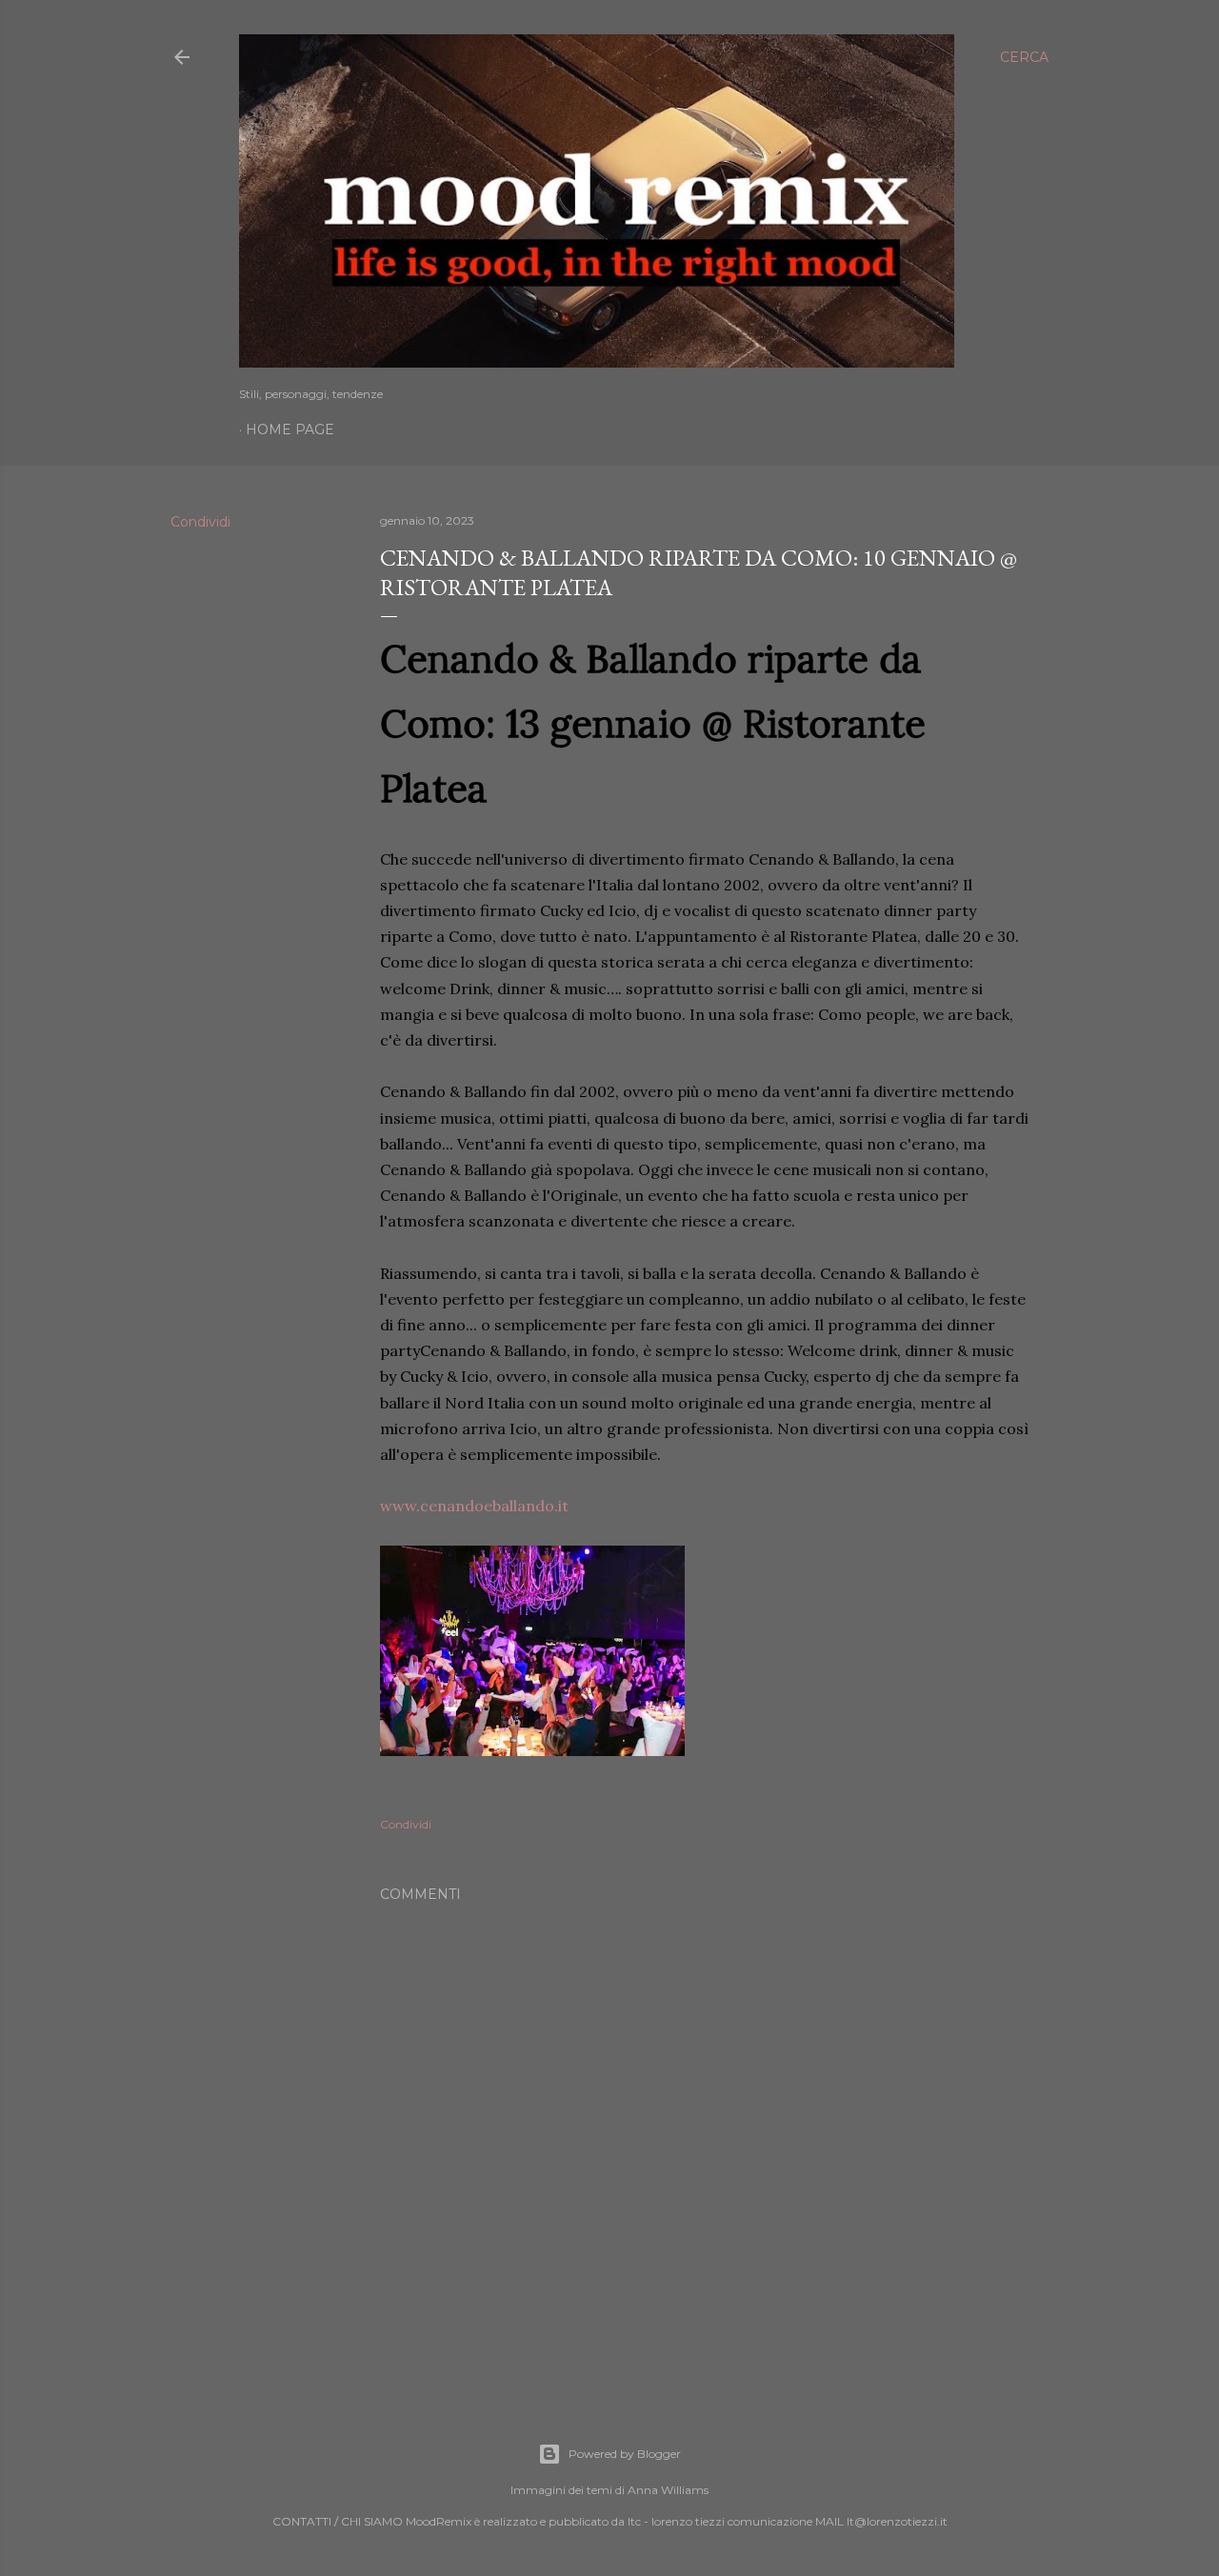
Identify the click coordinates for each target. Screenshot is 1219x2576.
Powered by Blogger (625, 2454)
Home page (290, 429)
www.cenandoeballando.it (474, 1506)
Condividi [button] (200, 522)
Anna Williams (668, 2490)
